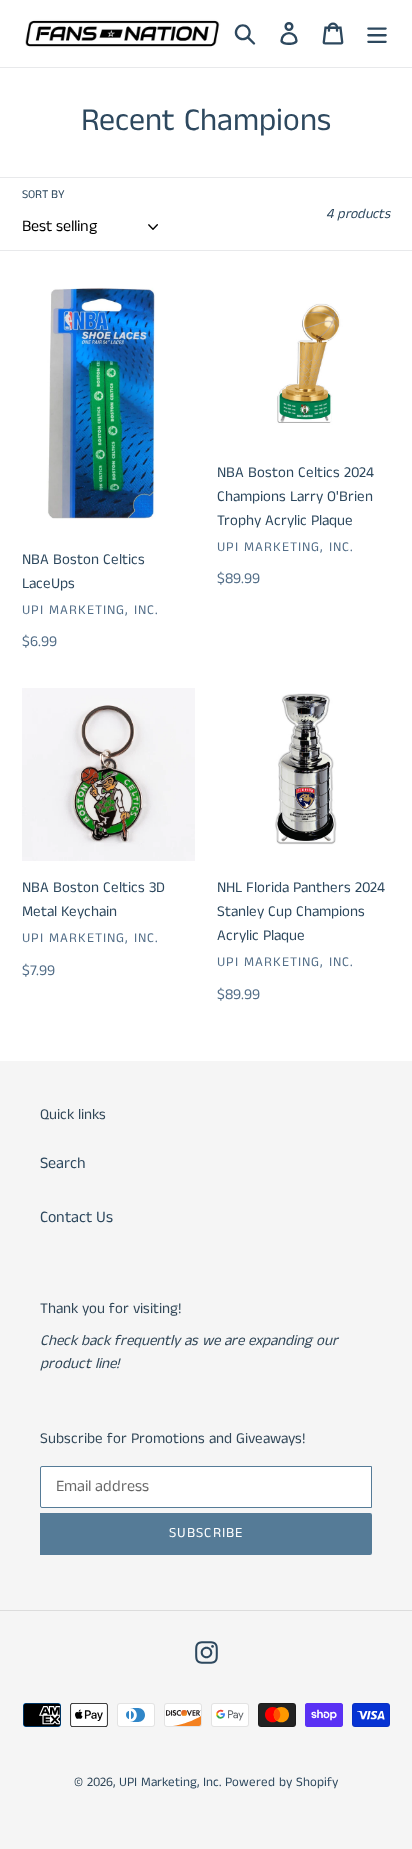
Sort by (43, 194)
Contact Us (76, 1217)
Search (63, 1163)
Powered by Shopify (281, 1782)
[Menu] (377, 34)
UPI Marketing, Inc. (170, 1782)
